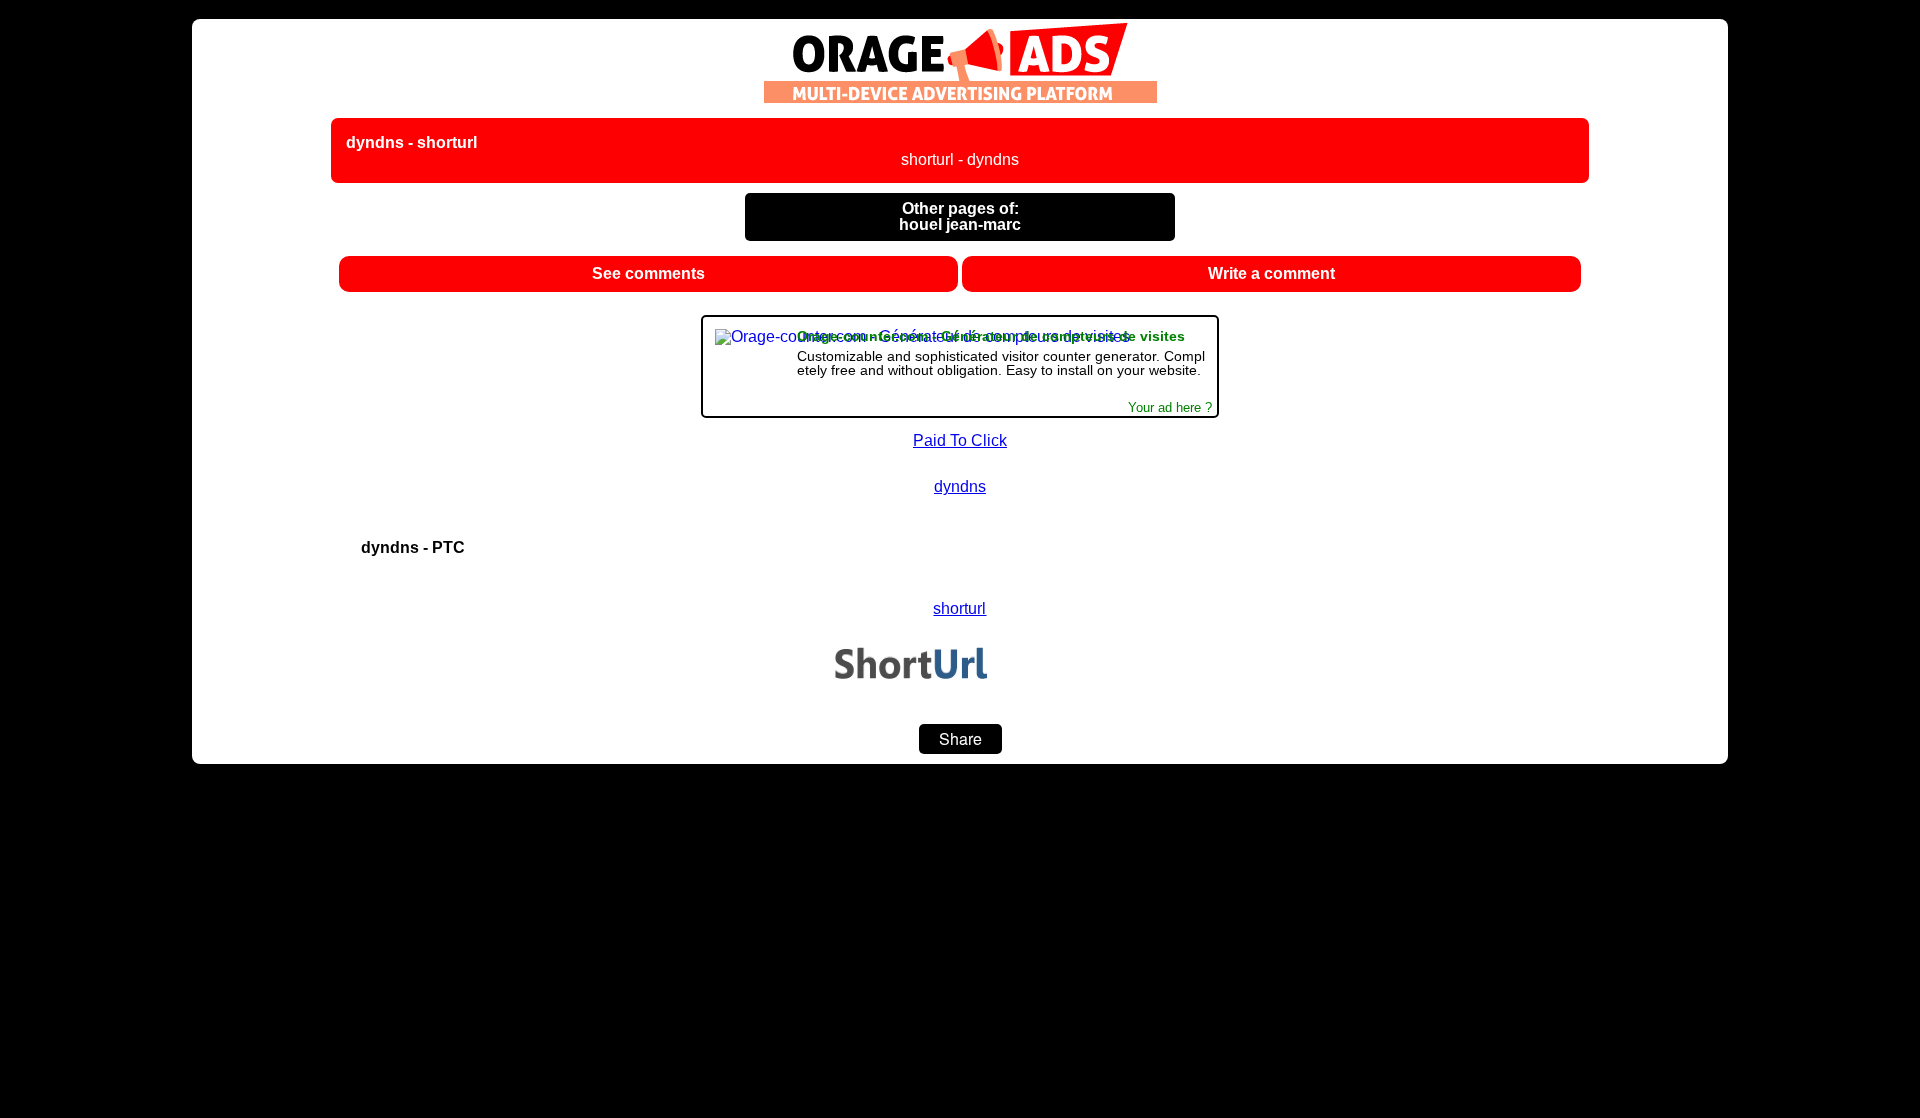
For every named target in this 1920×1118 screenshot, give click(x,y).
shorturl (959, 608)
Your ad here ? (1170, 408)
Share (960, 738)
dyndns (960, 486)
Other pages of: (960, 216)
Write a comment (1271, 273)
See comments (648, 273)
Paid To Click (960, 440)
